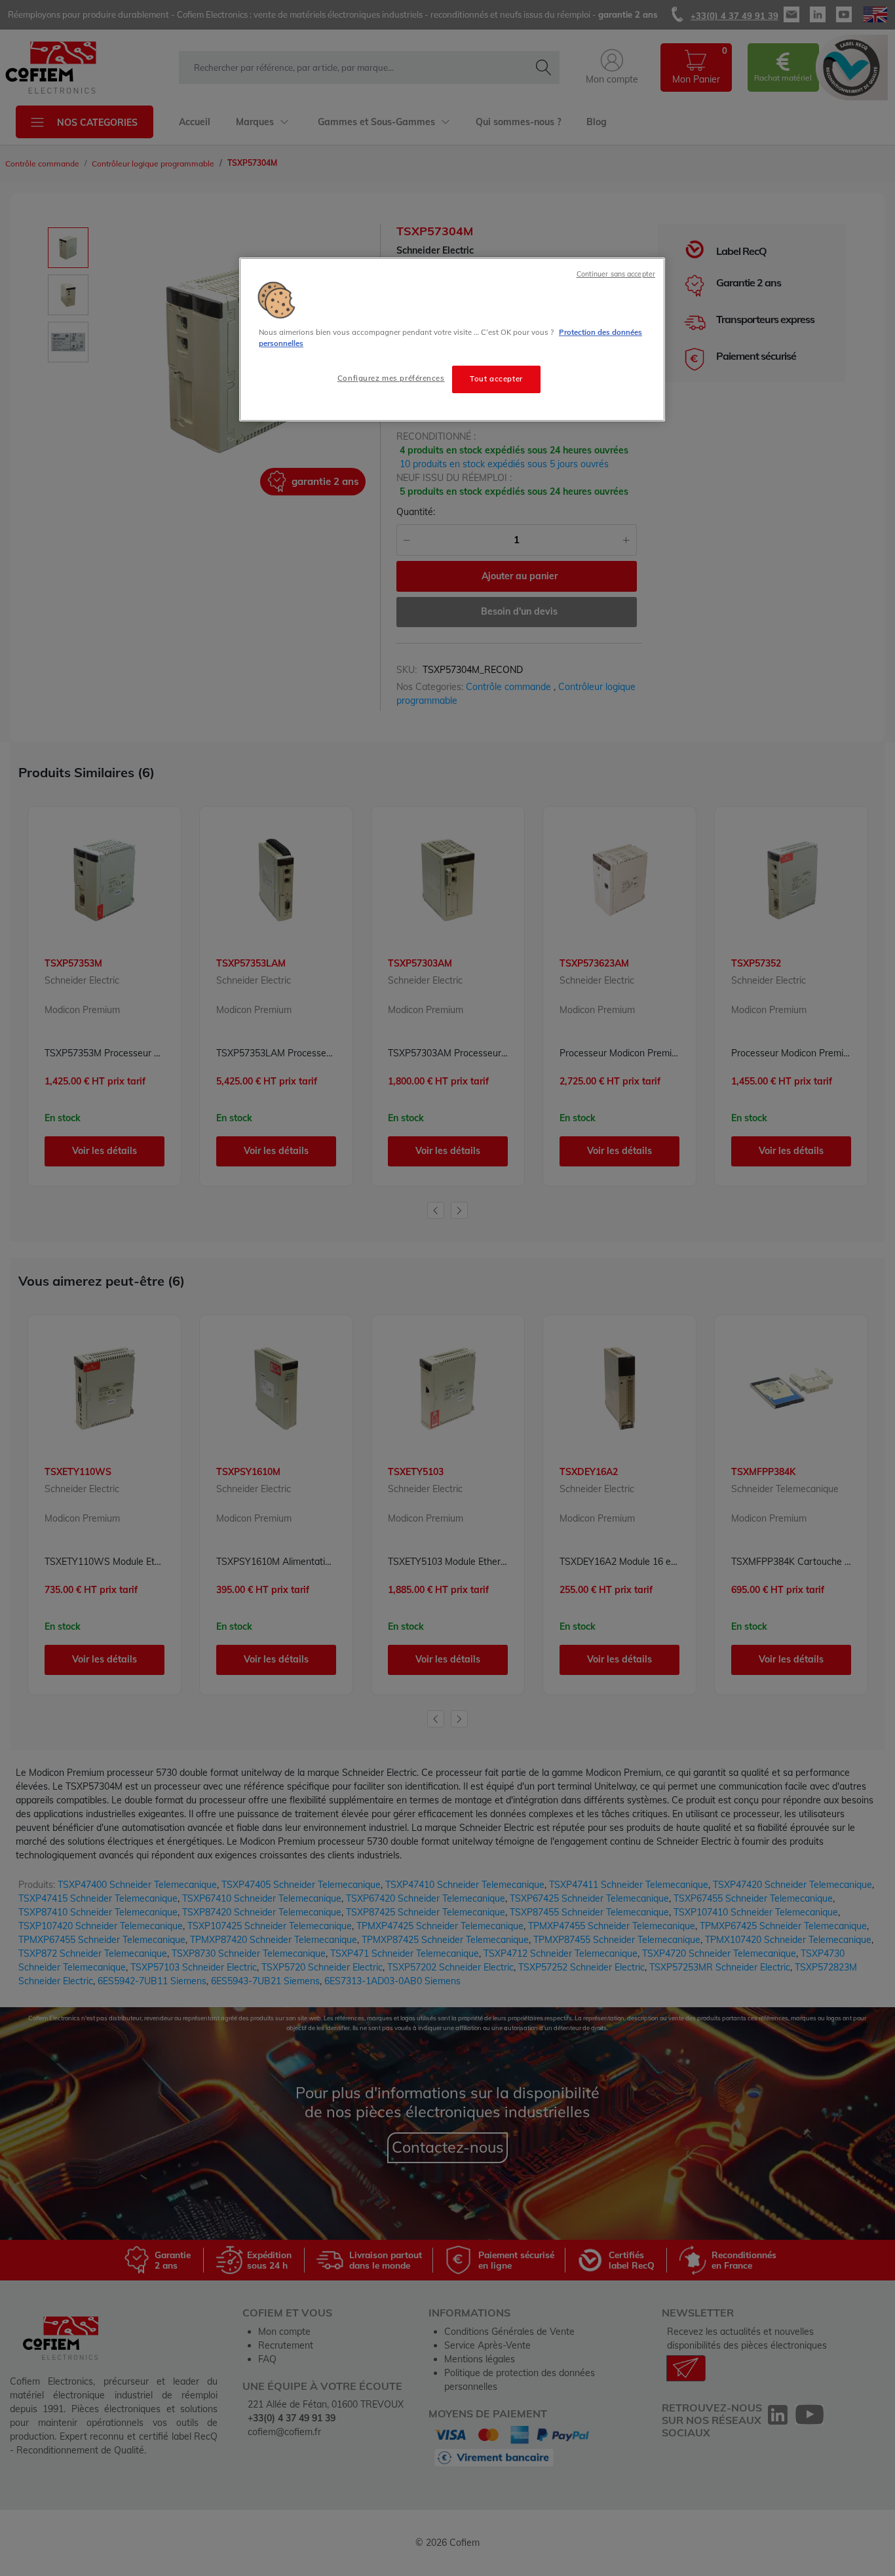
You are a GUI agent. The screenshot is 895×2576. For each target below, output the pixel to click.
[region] (452, 339)
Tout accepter (496, 379)
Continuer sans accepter (616, 274)
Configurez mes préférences (391, 378)
